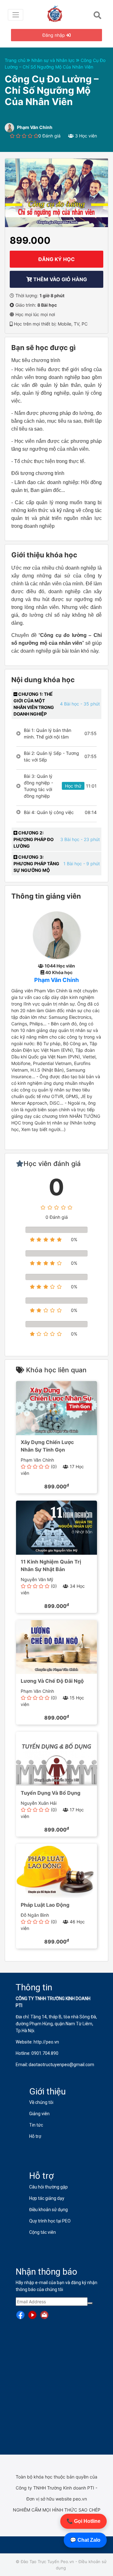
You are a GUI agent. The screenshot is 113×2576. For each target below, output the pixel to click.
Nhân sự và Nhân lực (54, 60)
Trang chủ (16, 60)
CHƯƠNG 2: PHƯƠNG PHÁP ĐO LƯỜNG (34, 839)
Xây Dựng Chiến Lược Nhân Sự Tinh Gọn (47, 1446)
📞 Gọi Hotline (83, 2521)
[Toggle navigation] (16, 15)
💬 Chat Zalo (85, 2540)
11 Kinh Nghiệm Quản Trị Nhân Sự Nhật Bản (51, 1565)
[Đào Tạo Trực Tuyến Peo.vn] (57, 13)
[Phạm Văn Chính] (57, 935)
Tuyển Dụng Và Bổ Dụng (51, 1793)
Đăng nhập (54, 35)
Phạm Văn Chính (56, 980)
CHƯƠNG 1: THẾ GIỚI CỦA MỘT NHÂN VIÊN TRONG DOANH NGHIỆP (34, 704)
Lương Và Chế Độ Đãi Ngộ (52, 1681)
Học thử (73, 786)
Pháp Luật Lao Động (45, 1905)
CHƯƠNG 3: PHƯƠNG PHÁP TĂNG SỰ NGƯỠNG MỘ (36, 864)
